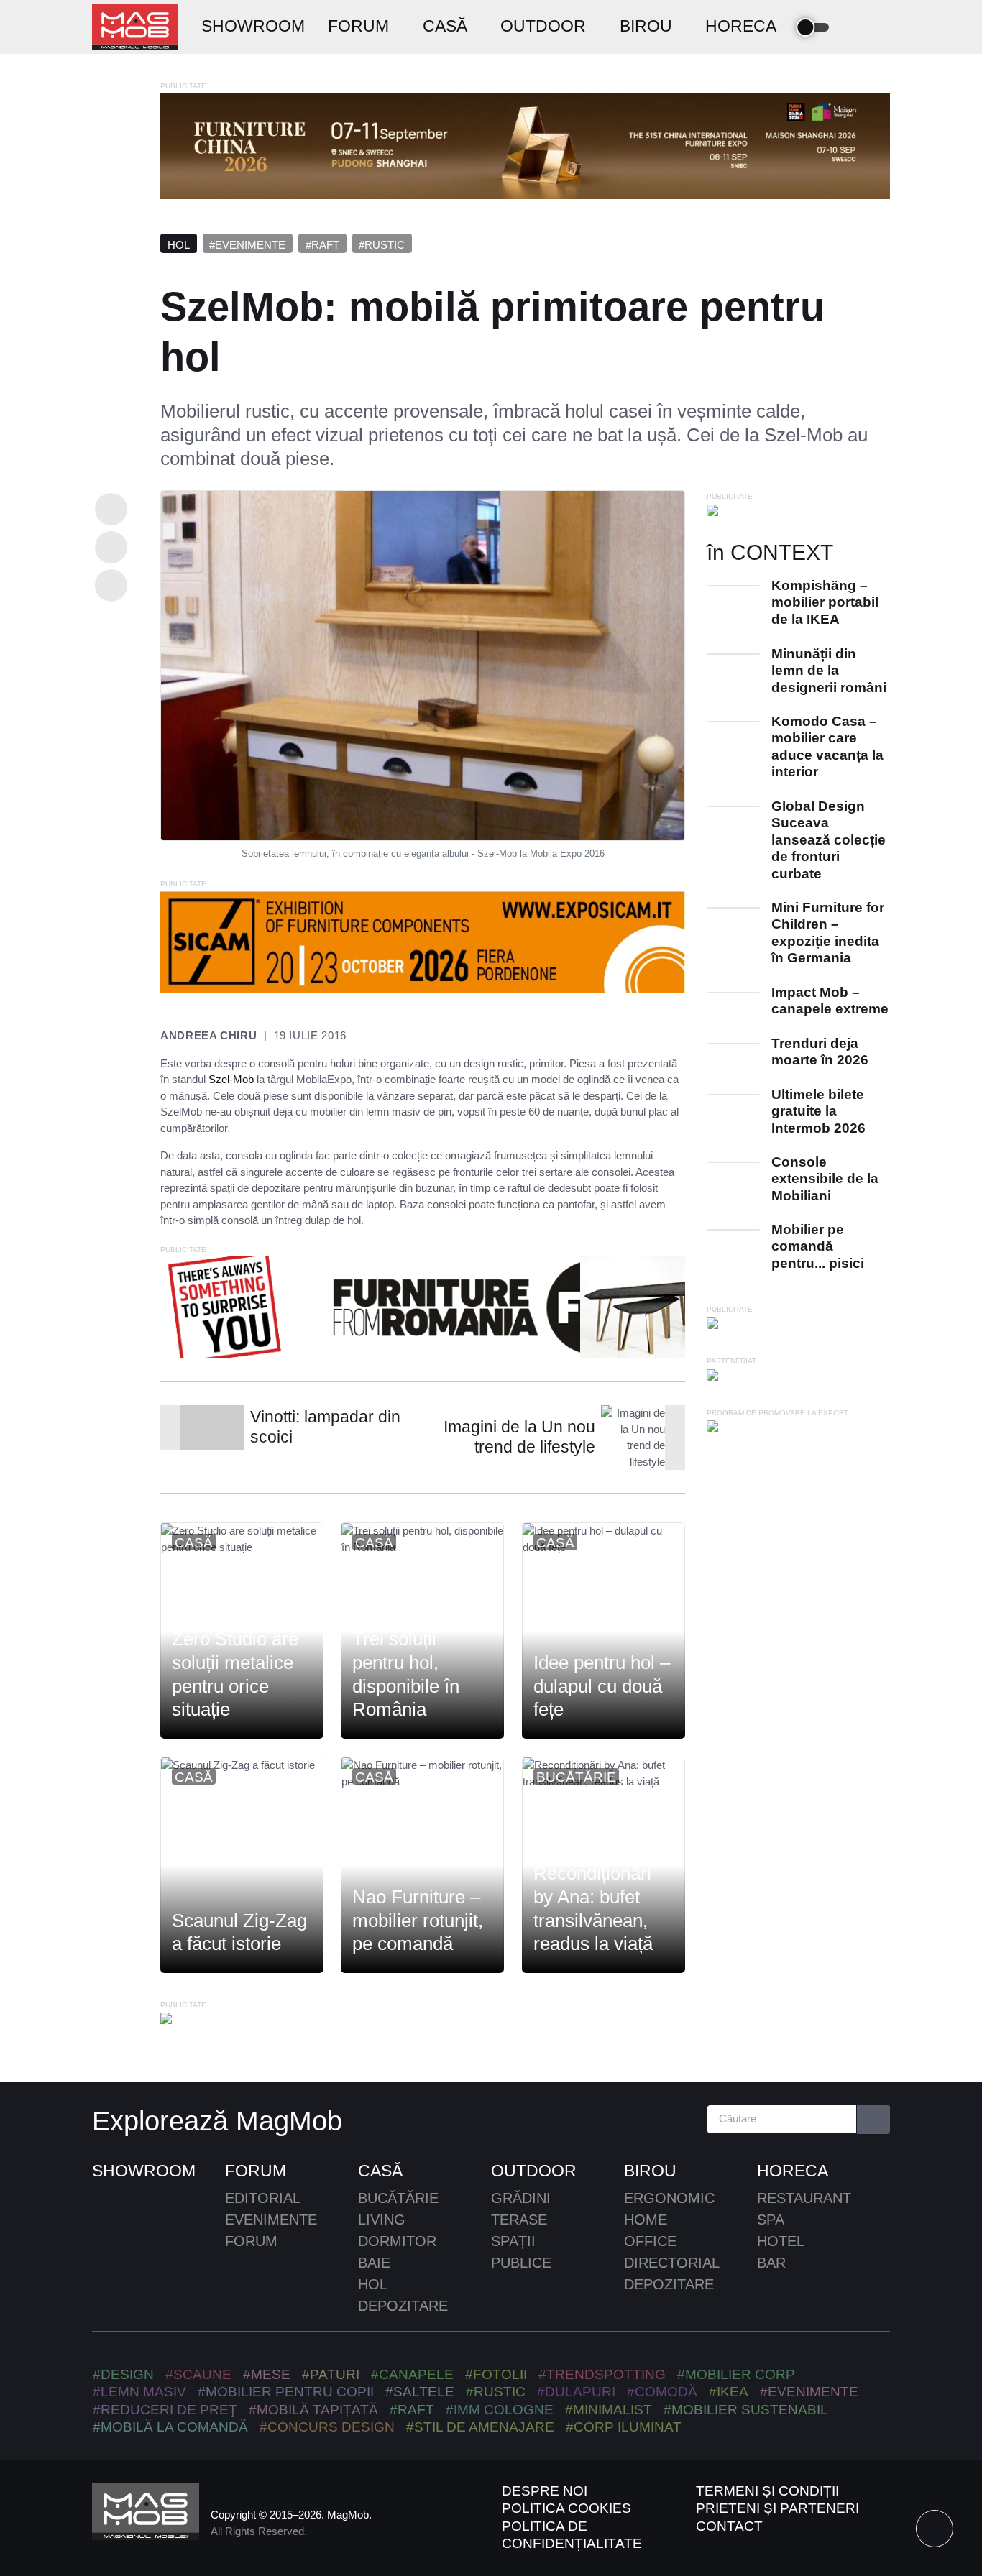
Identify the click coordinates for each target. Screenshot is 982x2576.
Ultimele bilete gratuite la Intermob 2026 (818, 1111)
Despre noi (545, 2491)
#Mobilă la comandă (170, 2427)
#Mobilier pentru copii (286, 2392)
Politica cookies (566, 2508)
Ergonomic (669, 2198)
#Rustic (382, 245)
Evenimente (271, 2219)
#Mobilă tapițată (313, 2410)
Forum (256, 2171)
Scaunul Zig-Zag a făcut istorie (239, 1932)
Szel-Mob (231, 1079)
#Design (123, 2374)
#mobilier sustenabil (746, 2410)
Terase (519, 2219)
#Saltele (420, 2392)
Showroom (144, 2171)
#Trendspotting (602, 2374)
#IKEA (729, 2392)
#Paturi (331, 2374)
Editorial (263, 2198)
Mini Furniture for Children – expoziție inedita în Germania (828, 933)
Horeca (793, 2171)
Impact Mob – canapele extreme (830, 1000)
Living (382, 2219)
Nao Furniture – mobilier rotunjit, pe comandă (418, 1920)
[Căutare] (874, 2119)
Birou (650, 2171)
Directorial (672, 2263)
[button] (855, 27)
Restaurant (804, 2198)
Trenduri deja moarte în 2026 (820, 1052)
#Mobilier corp (736, 2374)
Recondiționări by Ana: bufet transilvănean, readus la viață (593, 1908)
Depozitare (403, 2306)
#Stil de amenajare (480, 2427)
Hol (179, 245)
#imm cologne (500, 2410)
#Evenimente (247, 245)
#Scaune (198, 2374)
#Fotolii (496, 2374)
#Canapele (412, 2374)
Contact (729, 2526)
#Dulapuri (576, 2392)
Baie (374, 2263)
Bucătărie (576, 1777)
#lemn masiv (139, 2392)
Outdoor (534, 2171)
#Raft (322, 245)
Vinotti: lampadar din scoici (325, 1427)
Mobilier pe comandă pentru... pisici (818, 1246)
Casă (194, 1543)
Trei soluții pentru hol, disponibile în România (406, 1674)
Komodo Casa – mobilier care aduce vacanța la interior (827, 746)
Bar (771, 2263)
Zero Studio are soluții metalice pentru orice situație (235, 1674)
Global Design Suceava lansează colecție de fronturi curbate (829, 840)
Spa (771, 2219)
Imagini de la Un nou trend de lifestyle (519, 1437)
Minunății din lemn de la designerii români (829, 671)
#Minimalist (609, 2410)
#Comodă (662, 2392)
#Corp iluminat (624, 2427)
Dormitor (397, 2241)
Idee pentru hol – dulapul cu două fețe (602, 1686)
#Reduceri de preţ (165, 2410)
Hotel (781, 2241)
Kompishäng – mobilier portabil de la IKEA (825, 602)
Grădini (521, 2198)
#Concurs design (327, 2427)
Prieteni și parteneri (777, 2508)
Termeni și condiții (767, 2491)
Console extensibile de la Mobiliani (825, 1179)
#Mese (267, 2374)
